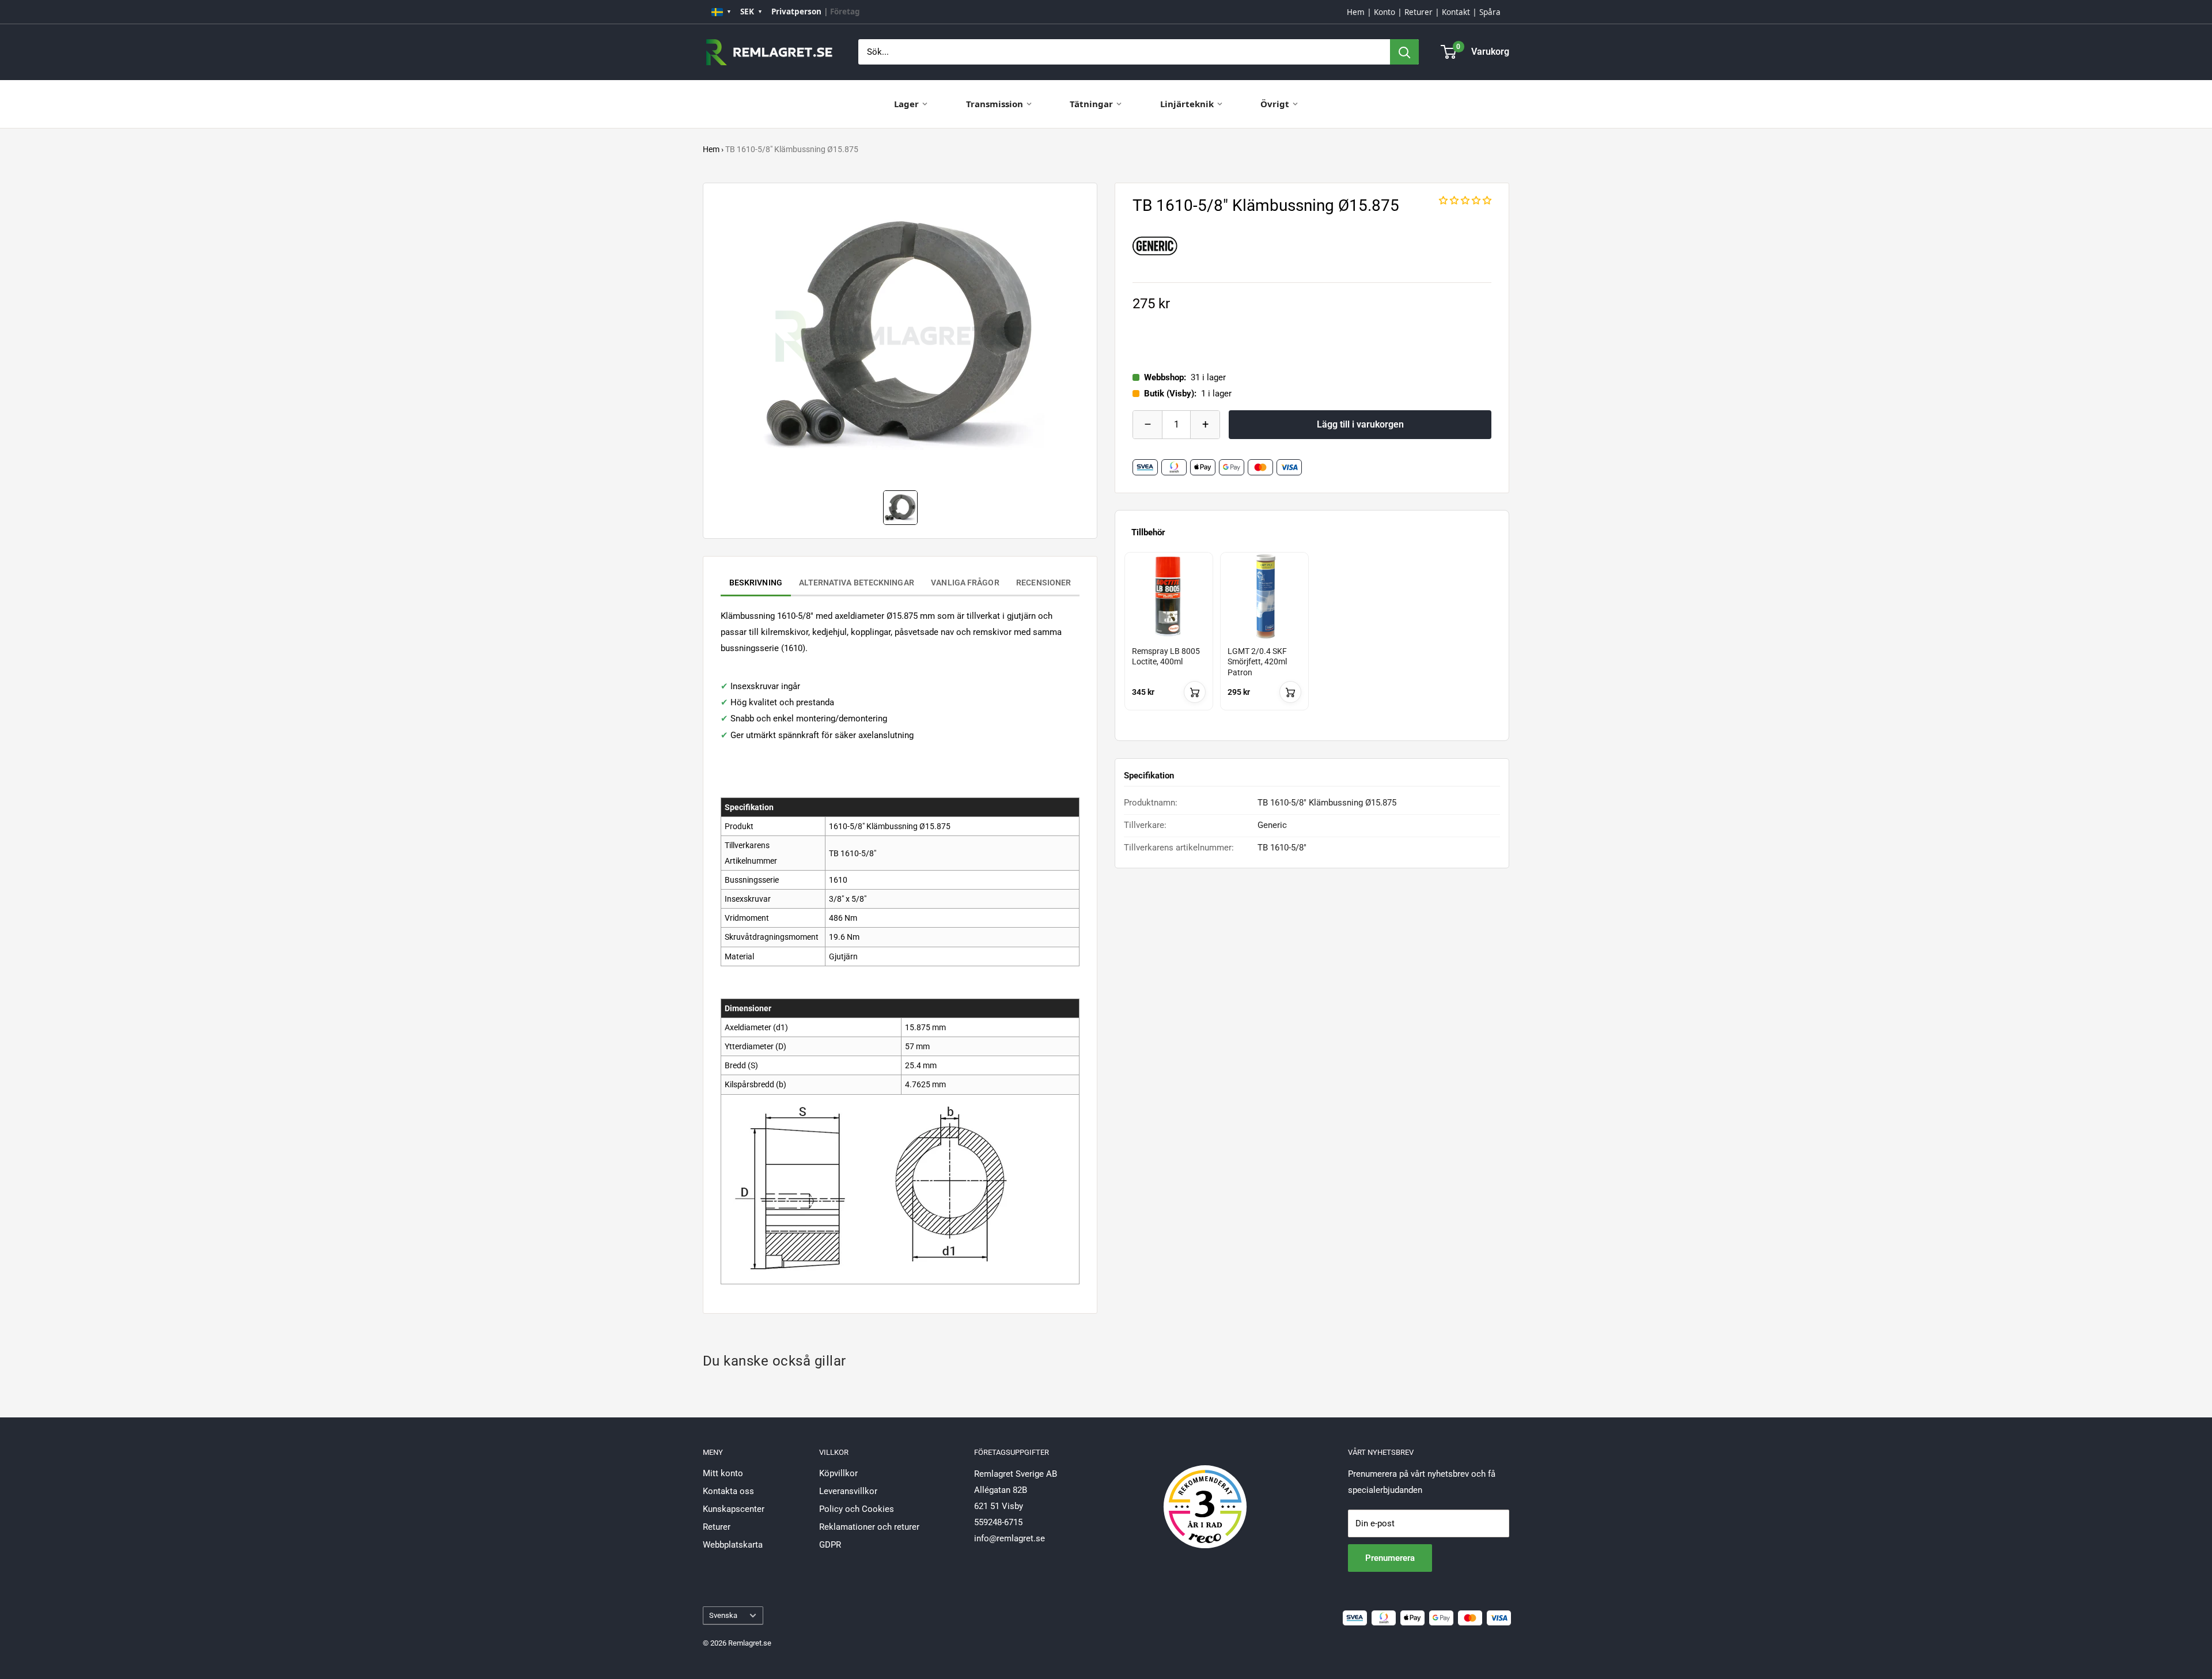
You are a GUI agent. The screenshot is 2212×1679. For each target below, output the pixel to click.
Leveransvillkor (848, 1491)
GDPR (830, 1545)
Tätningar (1091, 104)
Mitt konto (723, 1473)
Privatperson (796, 12)
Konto (1385, 12)
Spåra (1490, 12)
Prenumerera (1390, 1558)
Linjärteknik (1187, 104)
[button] (1465, 201)
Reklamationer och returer (869, 1527)
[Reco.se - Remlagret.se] (1205, 1495)
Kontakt (1456, 12)
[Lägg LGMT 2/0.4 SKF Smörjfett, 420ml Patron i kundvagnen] (1290, 692)
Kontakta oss (728, 1491)
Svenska (723, 1615)
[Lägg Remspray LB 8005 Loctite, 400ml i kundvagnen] (1195, 692)
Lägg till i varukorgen (1360, 424)
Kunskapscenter (734, 1509)
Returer (1419, 12)
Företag (845, 12)
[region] (1312, 642)
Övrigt (1275, 104)
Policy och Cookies (857, 1509)
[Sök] (1404, 52)
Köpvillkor (838, 1473)
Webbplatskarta (733, 1545)
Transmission (995, 104)
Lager (906, 104)
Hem (1356, 12)
